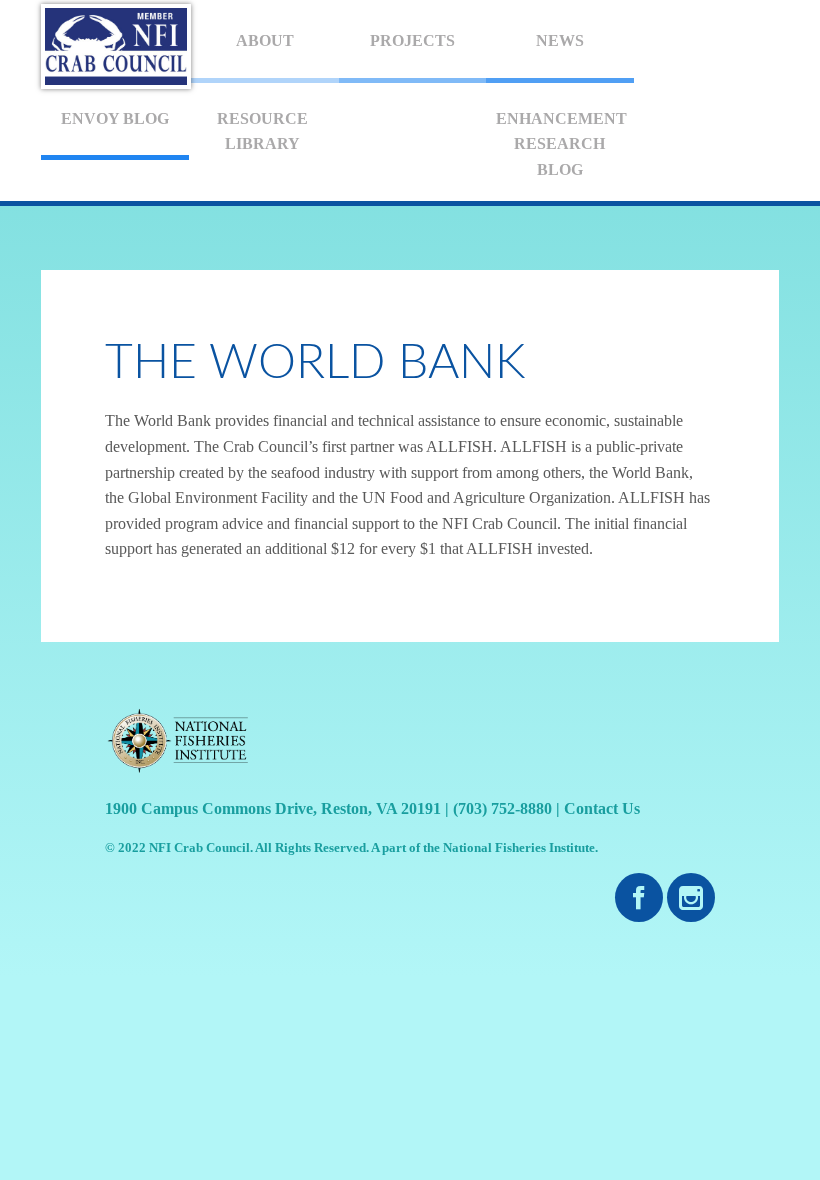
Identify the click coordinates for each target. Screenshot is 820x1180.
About (265, 40)
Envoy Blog (115, 118)
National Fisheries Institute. (520, 848)
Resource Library (262, 131)
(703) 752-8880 (502, 808)
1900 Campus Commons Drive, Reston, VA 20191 (273, 808)
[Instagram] (691, 899)
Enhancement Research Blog (561, 144)
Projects (412, 40)
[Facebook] (639, 899)
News (560, 40)
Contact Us (602, 808)
